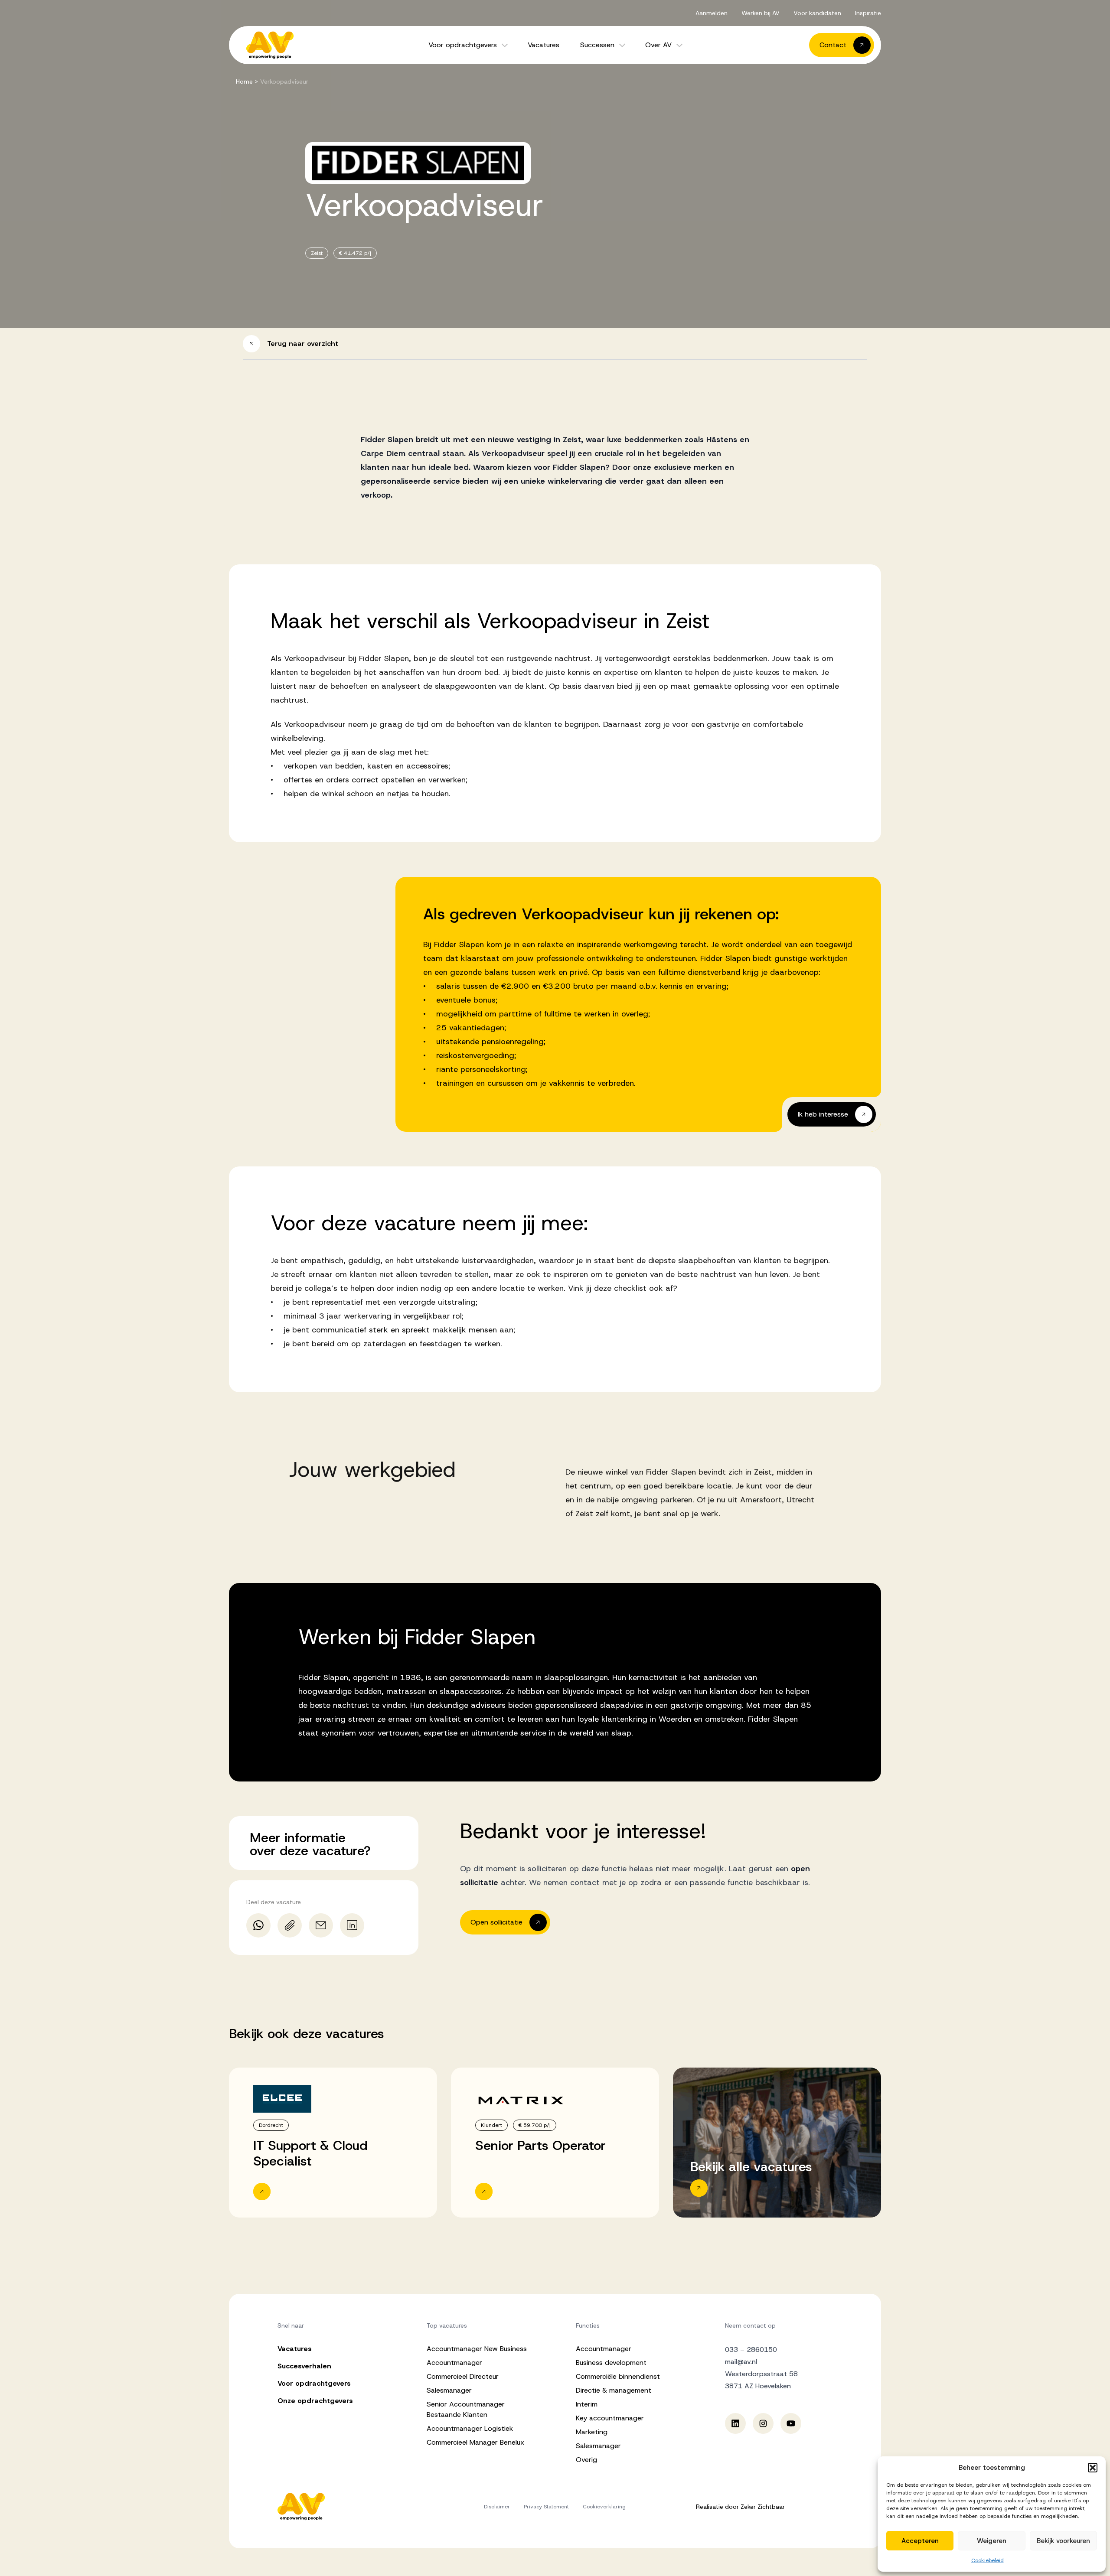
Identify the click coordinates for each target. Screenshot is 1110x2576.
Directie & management (614, 2390)
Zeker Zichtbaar (763, 2507)
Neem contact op (750, 2325)
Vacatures (544, 45)
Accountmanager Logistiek (470, 2428)
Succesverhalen (304, 2366)
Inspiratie (868, 13)
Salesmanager (449, 2390)
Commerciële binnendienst (618, 2376)
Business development (611, 2363)
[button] (1093, 2468)
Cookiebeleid (988, 2560)
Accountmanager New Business (477, 2349)
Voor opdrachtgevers (463, 45)
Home (244, 81)
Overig (586, 2460)
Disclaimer (497, 2507)
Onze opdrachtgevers (315, 2401)
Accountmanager (454, 2363)
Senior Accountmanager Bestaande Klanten (466, 2409)
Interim (587, 2404)
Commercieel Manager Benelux (475, 2442)
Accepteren (920, 2541)
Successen (597, 45)
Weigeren (992, 2541)
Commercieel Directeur (463, 2376)
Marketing (592, 2432)
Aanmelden (712, 13)
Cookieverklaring (604, 2507)
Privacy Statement (546, 2507)
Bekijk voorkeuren (1063, 2541)
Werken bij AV (761, 13)
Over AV (658, 45)
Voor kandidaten (817, 13)
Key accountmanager (610, 2418)
